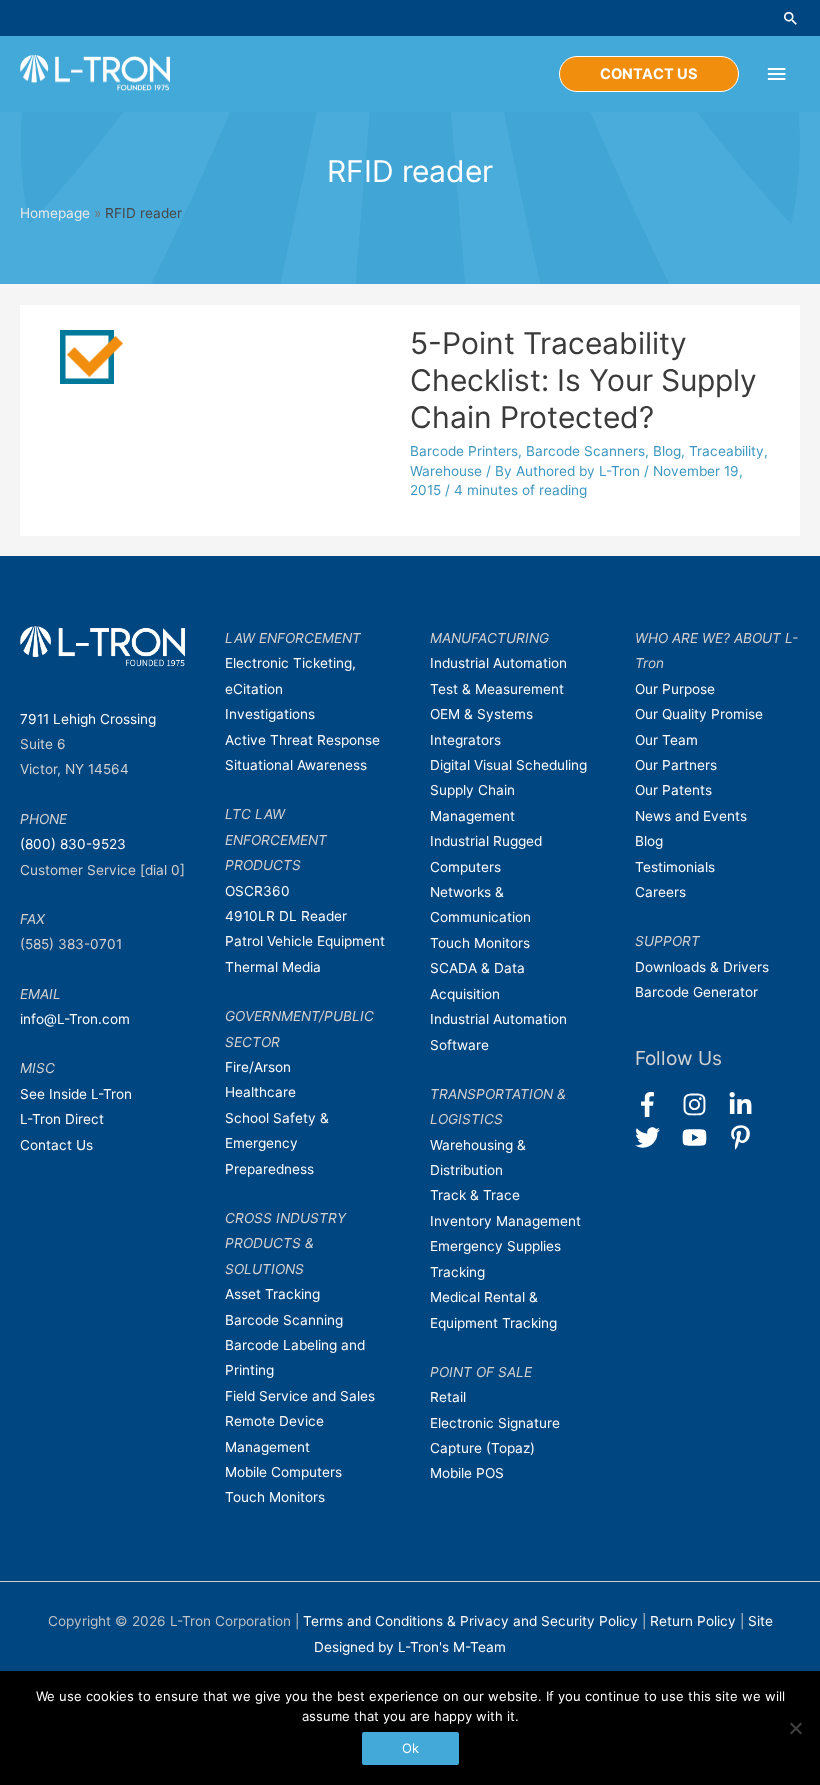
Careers (660, 892)
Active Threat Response (302, 740)
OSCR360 (257, 891)
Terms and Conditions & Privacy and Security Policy (470, 1621)
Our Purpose (675, 689)
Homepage (55, 213)
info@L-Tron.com (75, 1019)
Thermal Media (273, 967)
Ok (410, 1748)
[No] (795, 1728)
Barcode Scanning (284, 1320)
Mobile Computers (283, 1472)
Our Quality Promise (699, 714)
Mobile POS (467, 1473)
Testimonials (675, 867)
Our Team (666, 740)
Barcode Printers (464, 451)
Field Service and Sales (300, 1396)
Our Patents (673, 790)
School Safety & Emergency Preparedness (277, 1143)
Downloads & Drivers (702, 967)
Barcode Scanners (585, 451)
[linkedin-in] (749, 1104)
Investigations (270, 714)
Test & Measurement (497, 689)
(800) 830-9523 (73, 844)
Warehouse (446, 471)
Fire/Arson (258, 1067)
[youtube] (703, 1137)
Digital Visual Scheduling (508, 765)
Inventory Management (505, 1221)
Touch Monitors (275, 1497)
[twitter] (656, 1137)
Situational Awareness (296, 765)
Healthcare (260, 1092)
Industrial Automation (498, 663)
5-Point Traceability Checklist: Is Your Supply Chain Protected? (583, 380)
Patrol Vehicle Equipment (305, 941)
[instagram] (703, 1104)
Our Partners (676, 765)
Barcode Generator (696, 992)
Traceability (726, 451)
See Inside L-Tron (76, 1094)
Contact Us (56, 1145)
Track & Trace (475, 1195)
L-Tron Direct (62, 1119)
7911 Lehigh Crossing (88, 719)
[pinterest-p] (744, 1137)
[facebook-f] (656, 1104)
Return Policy (695, 1621)
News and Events (691, 816)
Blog (667, 451)
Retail (448, 1397)
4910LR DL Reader (286, 916)
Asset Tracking (272, 1294)
